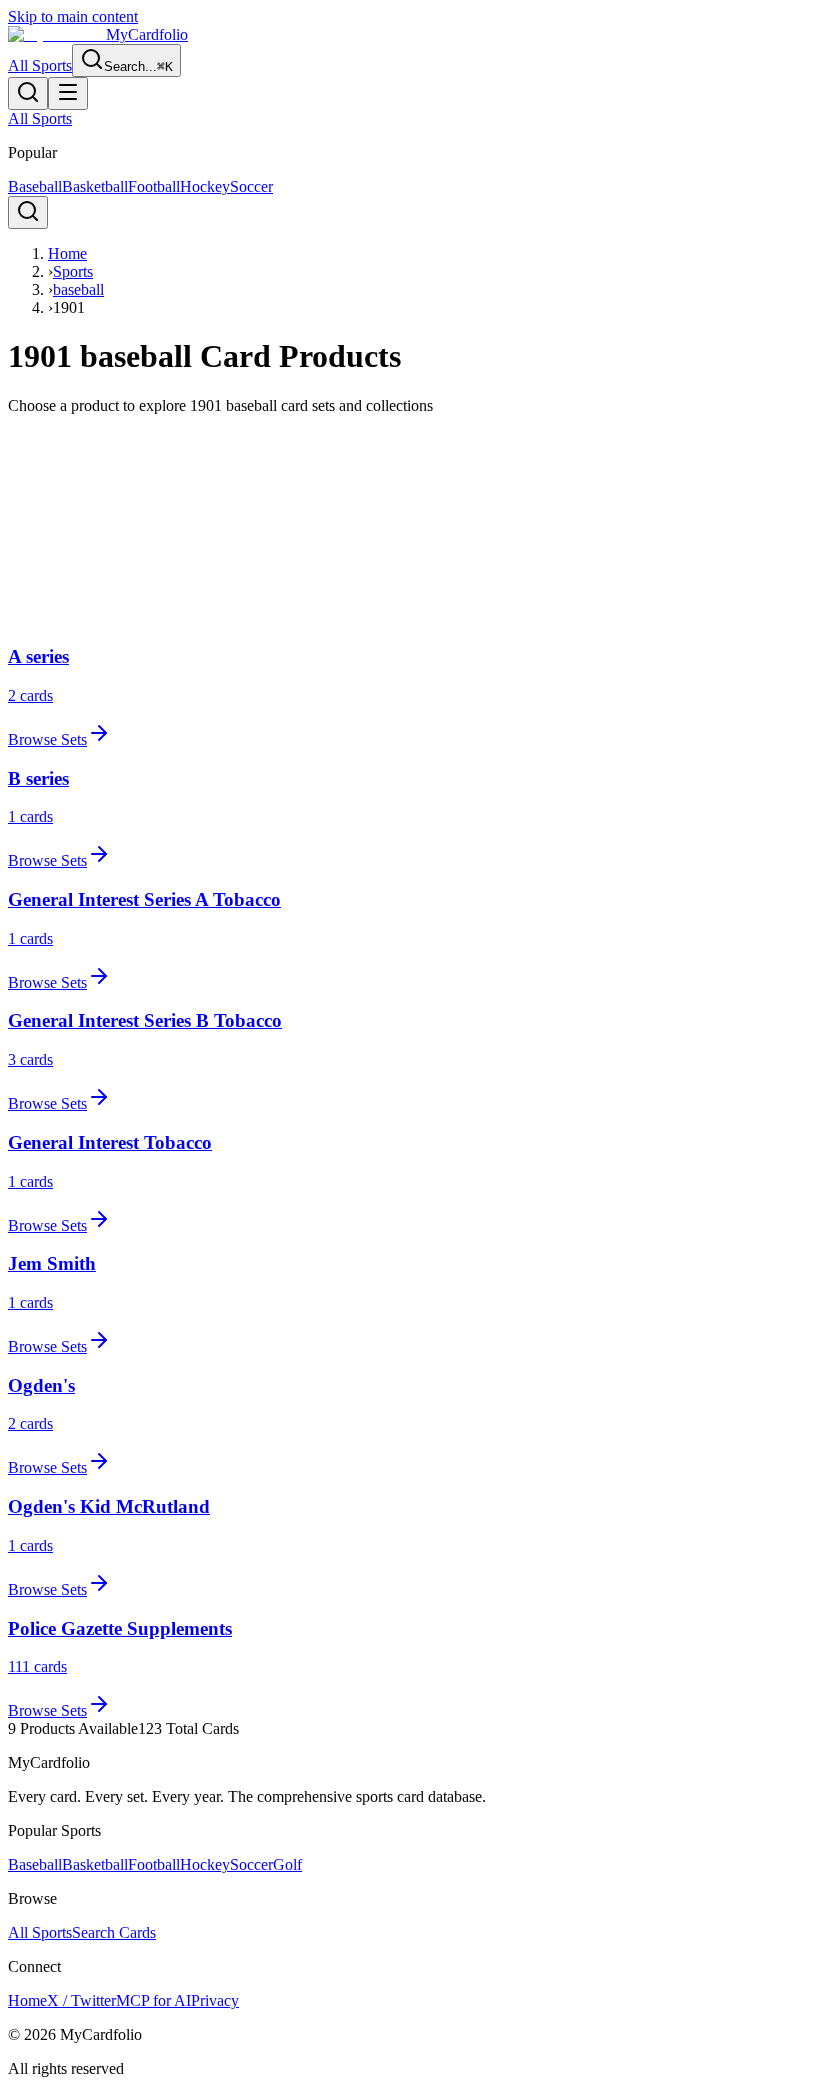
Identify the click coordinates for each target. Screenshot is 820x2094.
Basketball (95, 186)
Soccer (251, 186)
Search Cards (114, 1932)
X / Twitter (81, 2000)
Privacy (215, 2000)
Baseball (35, 186)
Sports (73, 271)
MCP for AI (153, 2000)
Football (154, 186)
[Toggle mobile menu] (68, 93)
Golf (287, 1864)
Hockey (205, 186)
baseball (78, 289)
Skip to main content (73, 16)
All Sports (40, 65)
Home (67, 253)
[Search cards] (28, 93)
